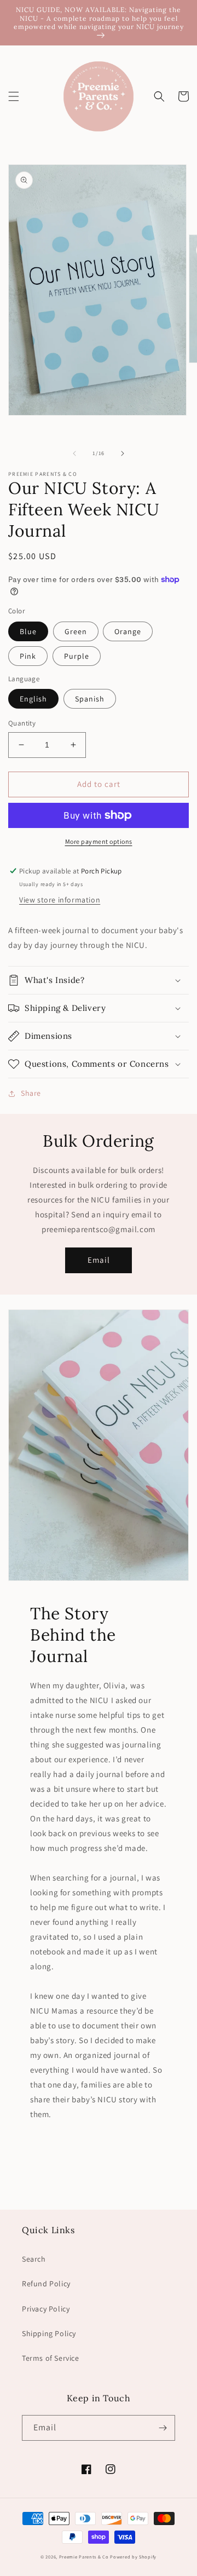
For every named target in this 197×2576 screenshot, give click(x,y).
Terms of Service (51, 2358)
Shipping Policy (49, 2333)
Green (76, 631)
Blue (28, 631)
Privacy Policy (46, 2309)
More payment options (99, 841)
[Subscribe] (163, 2428)
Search (34, 2259)
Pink (28, 656)
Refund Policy (46, 2284)
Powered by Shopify (133, 2557)
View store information (60, 900)
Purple (77, 656)
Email (99, 1260)
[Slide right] (123, 453)
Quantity (22, 723)
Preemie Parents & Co (84, 2557)
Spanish (90, 699)
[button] (14, 96)
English (33, 699)
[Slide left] (74, 453)
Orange (128, 631)
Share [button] (31, 1093)
